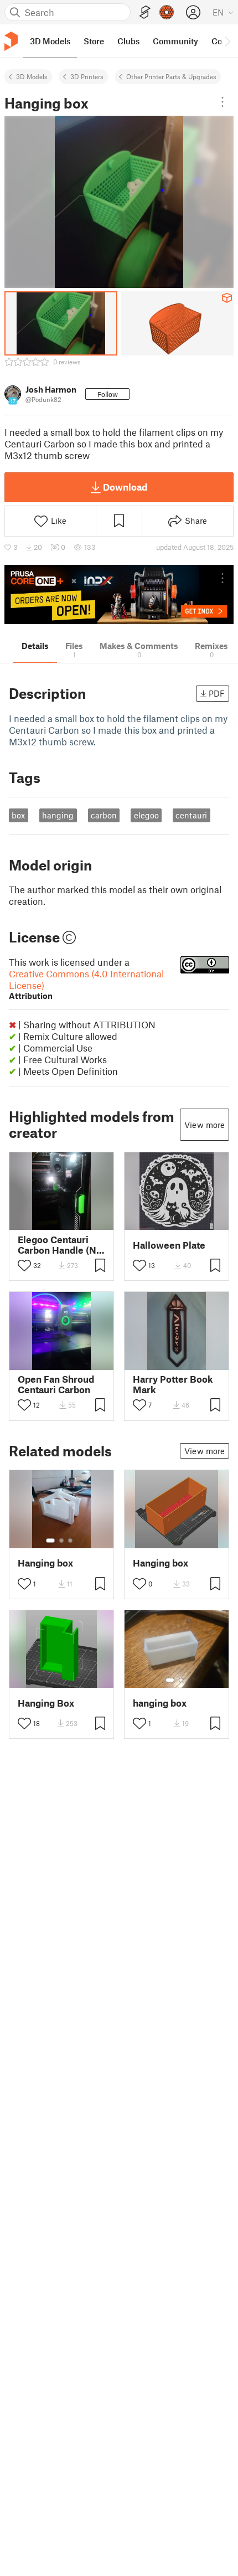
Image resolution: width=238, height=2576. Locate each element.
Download (125, 487)
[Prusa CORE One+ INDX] (119, 594)
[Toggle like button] (24, 1265)
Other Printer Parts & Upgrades (171, 76)
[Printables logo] (11, 41)
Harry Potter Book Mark (173, 1384)
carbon (104, 815)
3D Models (32, 76)
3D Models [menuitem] (50, 41)
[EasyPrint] (145, 12)
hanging (58, 815)
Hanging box (45, 1563)
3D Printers (87, 76)
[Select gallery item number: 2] (61, 1541)
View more (205, 1125)
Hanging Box (46, 1703)
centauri (191, 815)
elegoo (146, 815)
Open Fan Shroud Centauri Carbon (56, 1384)
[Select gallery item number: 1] (50, 1541)
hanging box (160, 1703)
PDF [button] (217, 693)
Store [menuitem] (94, 41)
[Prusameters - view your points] (167, 12)
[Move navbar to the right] (227, 41)
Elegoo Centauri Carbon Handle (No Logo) (60, 1245)
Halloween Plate (169, 1245)
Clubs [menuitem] (128, 41)
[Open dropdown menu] (223, 102)
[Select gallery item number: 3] (70, 1541)
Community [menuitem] (175, 41)
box (18, 815)
